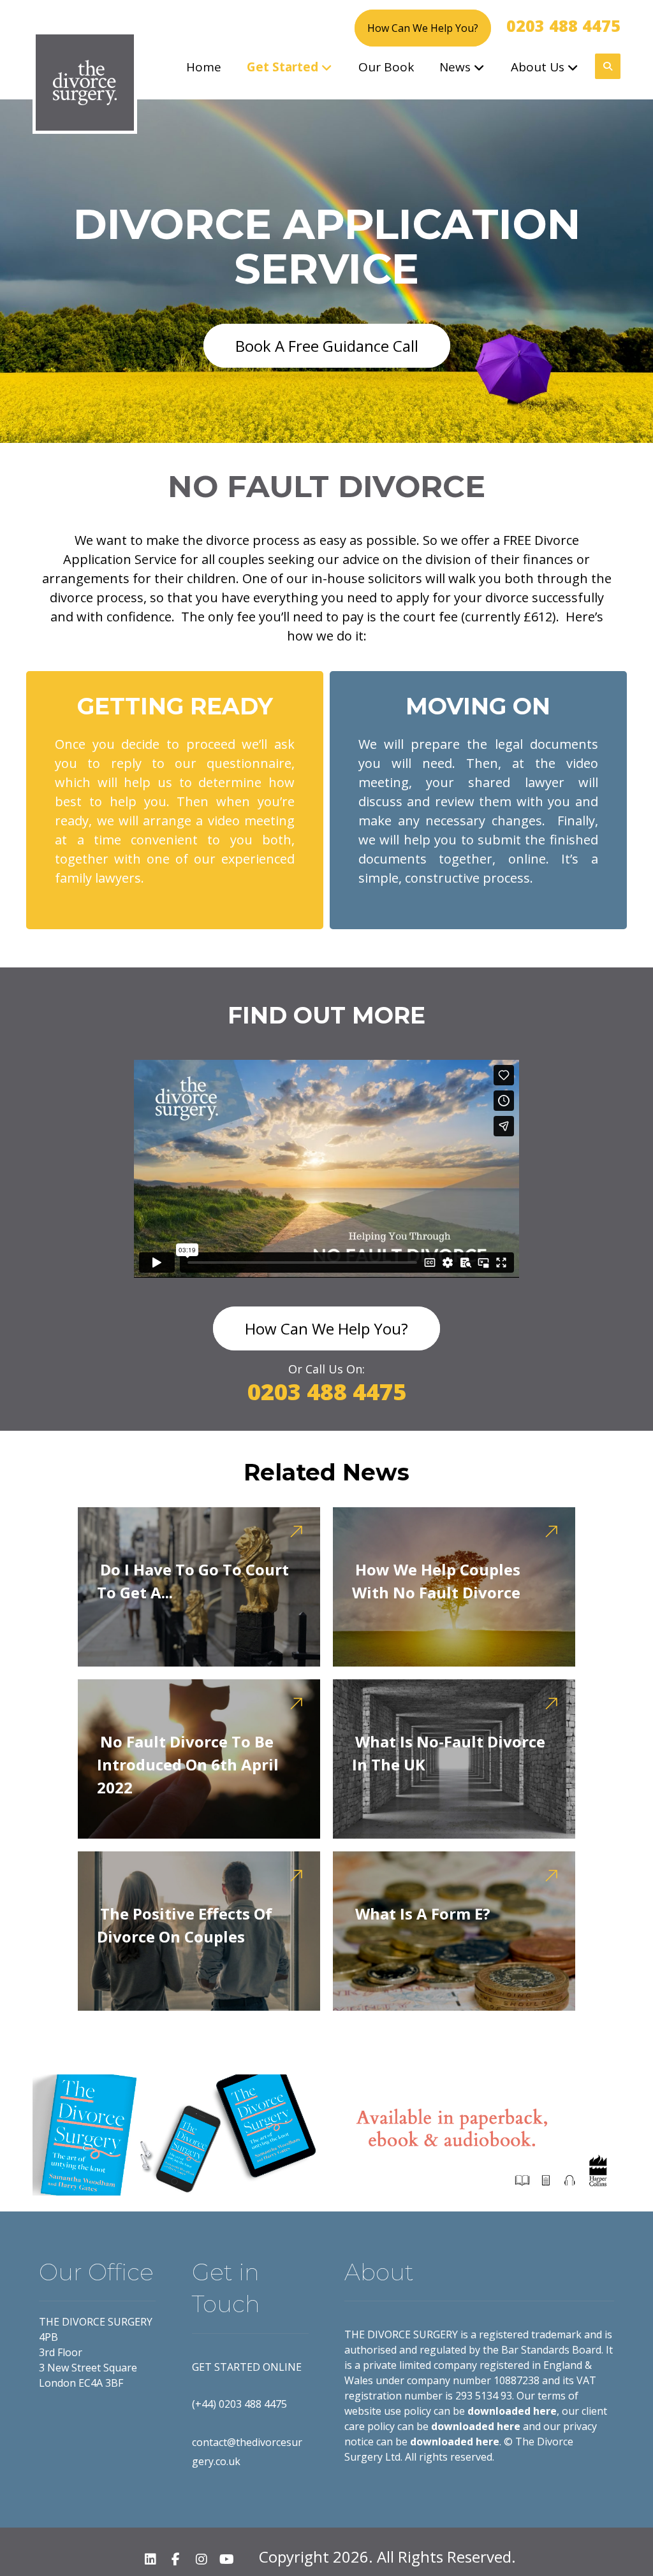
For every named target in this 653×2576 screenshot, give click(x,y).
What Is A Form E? (423, 1914)
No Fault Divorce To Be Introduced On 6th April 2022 (188, 1764)
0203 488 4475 (563, 25)
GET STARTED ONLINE (247, 2367)
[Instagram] (202, 2559)
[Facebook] (176, 2559)
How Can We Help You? (423, 28)
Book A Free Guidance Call (327, 346)
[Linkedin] (150, 2559)
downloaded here (512, 2411)
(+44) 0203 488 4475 (239, 2404)
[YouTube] (227, 2559)
